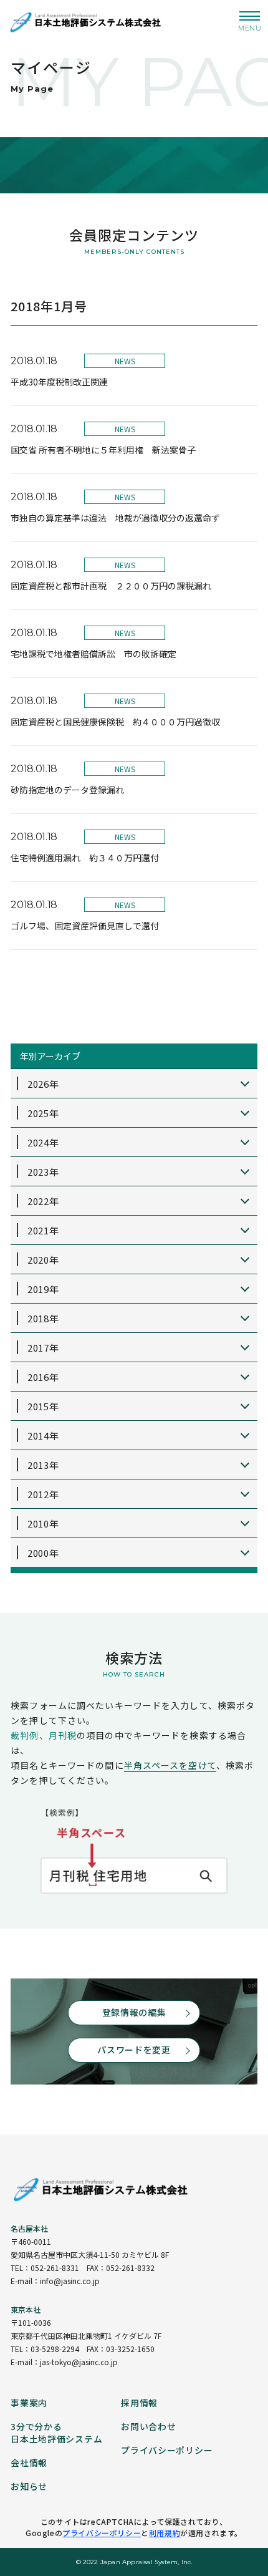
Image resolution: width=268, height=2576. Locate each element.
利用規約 (165, 2533)
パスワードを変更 (134, 2050)
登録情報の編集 (134, 2012)
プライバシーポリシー (102, 2533)
